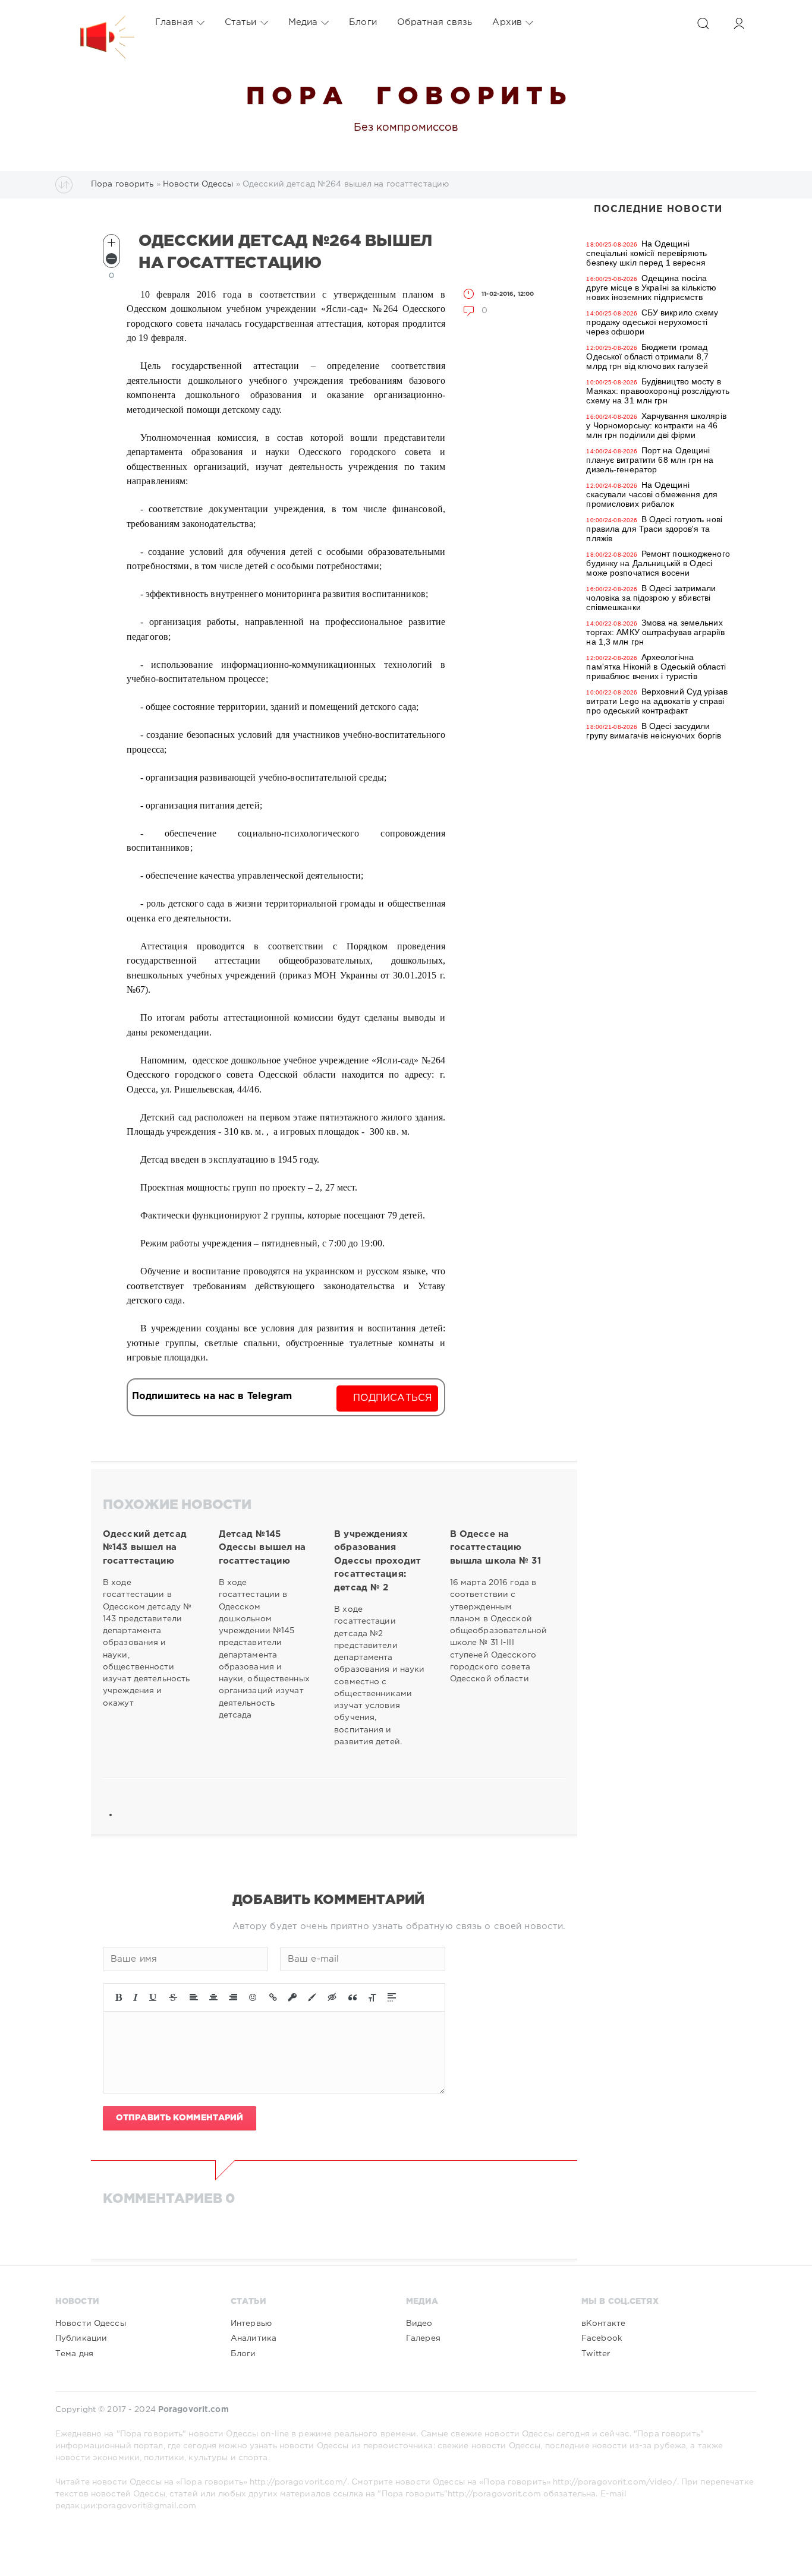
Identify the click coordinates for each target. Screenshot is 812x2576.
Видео (419, 2324)
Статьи (241, 22)
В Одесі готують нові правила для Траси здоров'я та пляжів (654, 529)
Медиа (303, 22)
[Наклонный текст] (136, 1997)
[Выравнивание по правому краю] (233, 1997)
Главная (174, 22)
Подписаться (393, 1398)
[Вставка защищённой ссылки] (292, 1997)
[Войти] (739, 23)
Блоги (363, 22)
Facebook (602, 2338)
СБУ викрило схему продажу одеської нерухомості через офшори (652, 322)
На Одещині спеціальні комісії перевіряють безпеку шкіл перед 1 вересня (646, 253)
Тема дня (74, 2354)
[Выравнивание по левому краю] (194, 1997)
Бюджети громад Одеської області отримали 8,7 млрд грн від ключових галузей (647, 356)
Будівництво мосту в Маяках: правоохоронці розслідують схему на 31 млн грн (658, 391)
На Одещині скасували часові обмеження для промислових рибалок (652, 494)
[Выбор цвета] (312, 1997)
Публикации (81, 2338)
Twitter (596, 2354)
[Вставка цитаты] (353, 1997)
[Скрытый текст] (332, 1997)
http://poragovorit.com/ (298, 2482)
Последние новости (658, 209)
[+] (111, 243)
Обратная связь (435, 22)
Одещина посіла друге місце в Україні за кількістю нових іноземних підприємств (651, 288)
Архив (507, 22)
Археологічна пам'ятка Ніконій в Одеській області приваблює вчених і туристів (656, 667)
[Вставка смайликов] (253, 1997)
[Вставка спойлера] (392, 1997)
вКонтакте (603, 2324)
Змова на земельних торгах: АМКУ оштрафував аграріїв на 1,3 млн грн (655, 632)
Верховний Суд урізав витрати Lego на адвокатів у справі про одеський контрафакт (657, 701)
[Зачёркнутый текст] (173, 1997)
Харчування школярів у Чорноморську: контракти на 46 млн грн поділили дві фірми (656, 425)
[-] (111, 259)
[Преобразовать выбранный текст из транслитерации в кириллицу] (372, 1997)
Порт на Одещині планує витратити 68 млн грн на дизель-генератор (650, 460)
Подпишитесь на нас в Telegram (212, 1396)
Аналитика (254, 2338)
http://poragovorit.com (494, 2494)
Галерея (423, 2338)
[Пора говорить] (95, 23)
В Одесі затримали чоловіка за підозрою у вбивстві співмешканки (651, 598)
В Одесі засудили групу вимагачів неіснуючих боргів (654, 731)
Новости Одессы (91, 2324)
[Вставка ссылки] (273, 1997)
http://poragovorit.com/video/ (615, 2482)
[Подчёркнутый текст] (153, 1997)
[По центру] (213, 1997)
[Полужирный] (119, 1997)
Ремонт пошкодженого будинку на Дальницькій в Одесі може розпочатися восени (658, 563)
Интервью (251, 2324)
